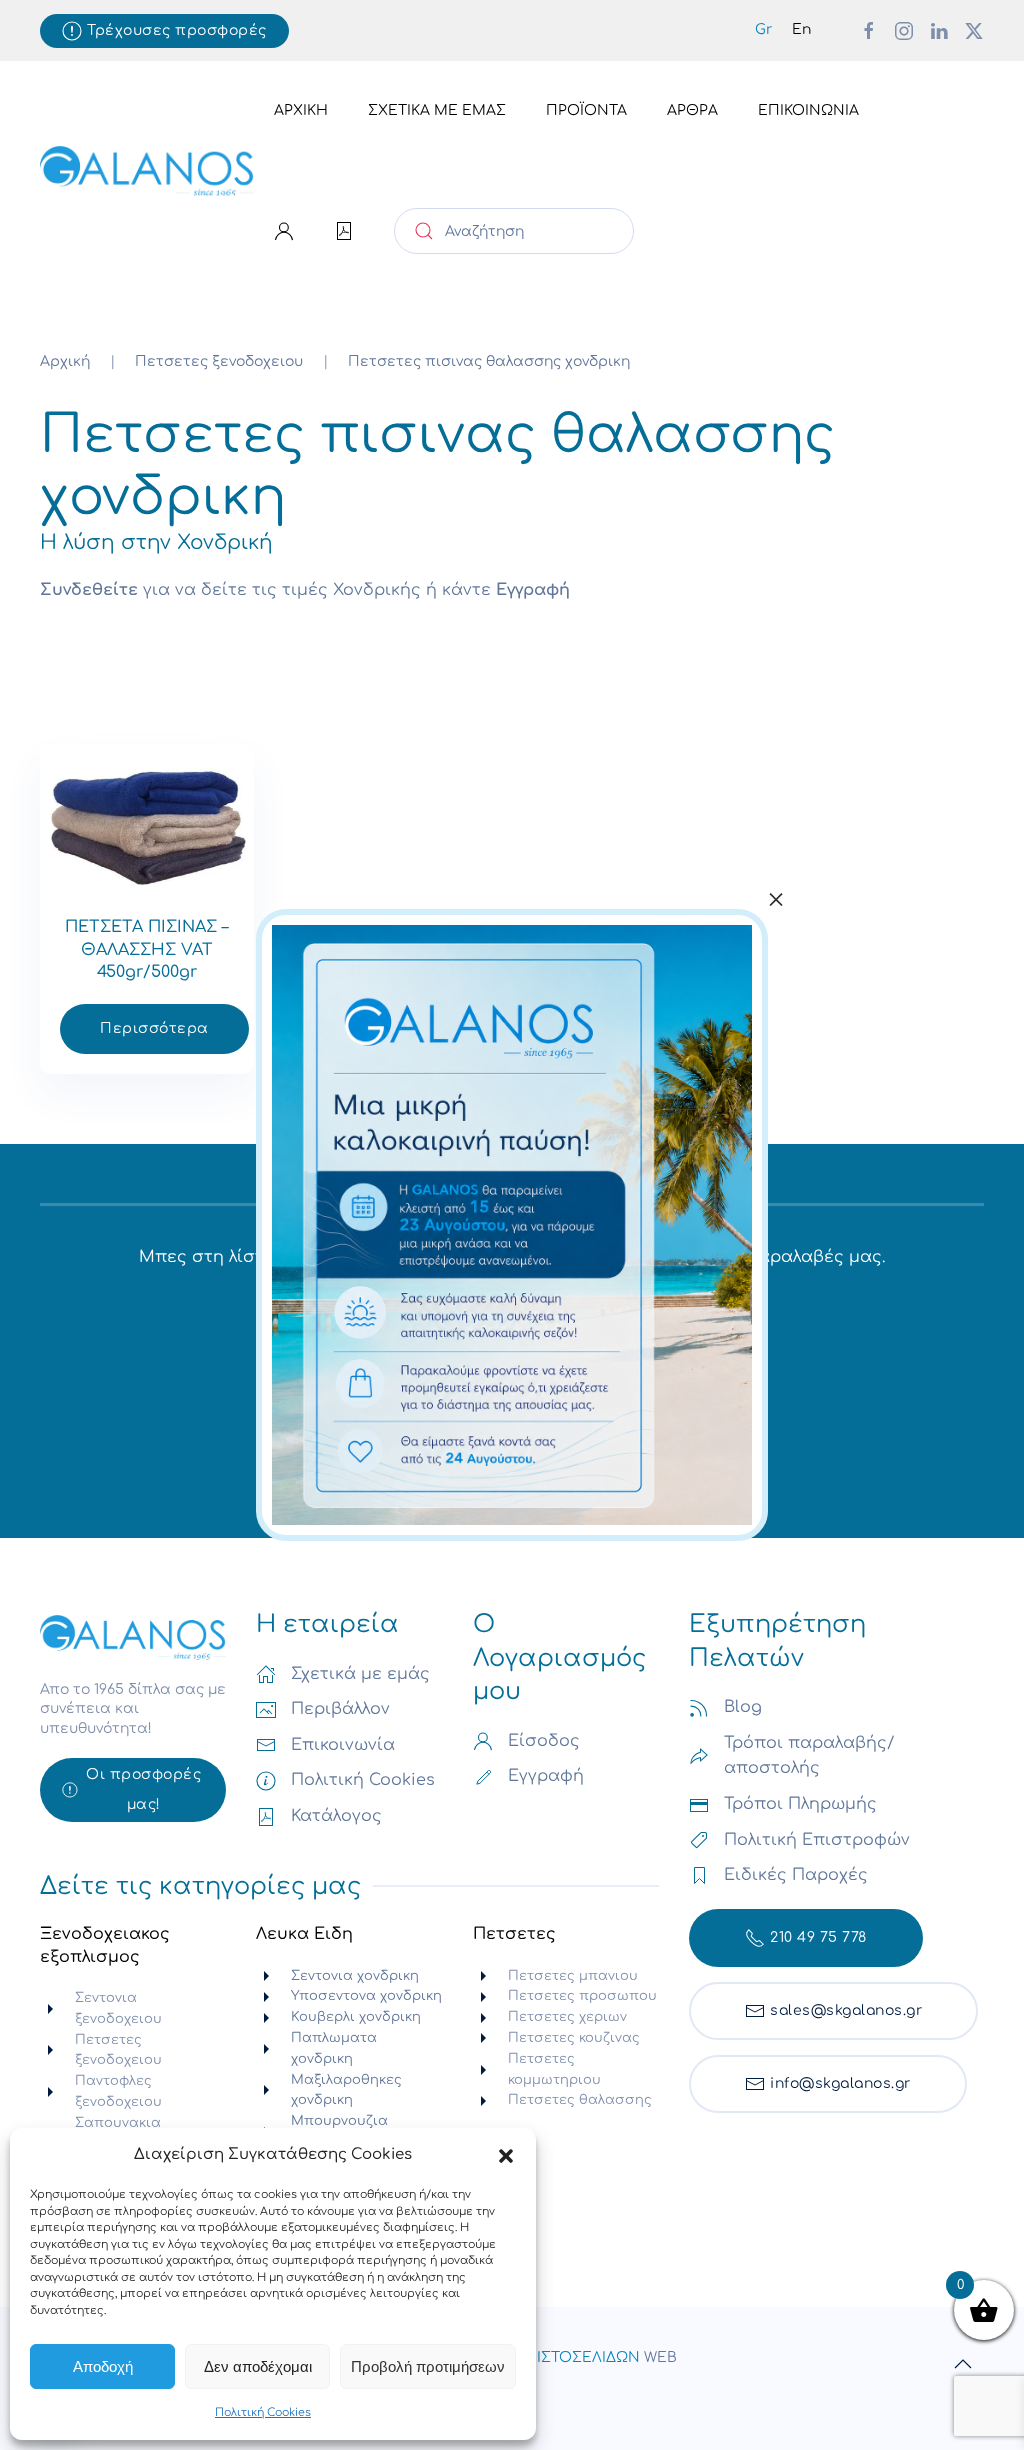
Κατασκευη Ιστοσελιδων (543, 2357)
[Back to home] (147, 171)
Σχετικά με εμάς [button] (437, 110)
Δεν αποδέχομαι (258, 2366)
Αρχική (301, 110)
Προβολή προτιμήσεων (428, 2366)
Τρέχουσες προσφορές (177, 30)
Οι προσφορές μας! (143, 1789)
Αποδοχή (103, 2366)
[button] (506, 2155)
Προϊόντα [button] (586, 110)
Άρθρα (692, 110)
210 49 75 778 (818, 1937)
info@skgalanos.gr (840, 2083)
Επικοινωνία (808, 110)
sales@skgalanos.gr (846, 2010)
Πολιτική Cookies (263, 2412)
